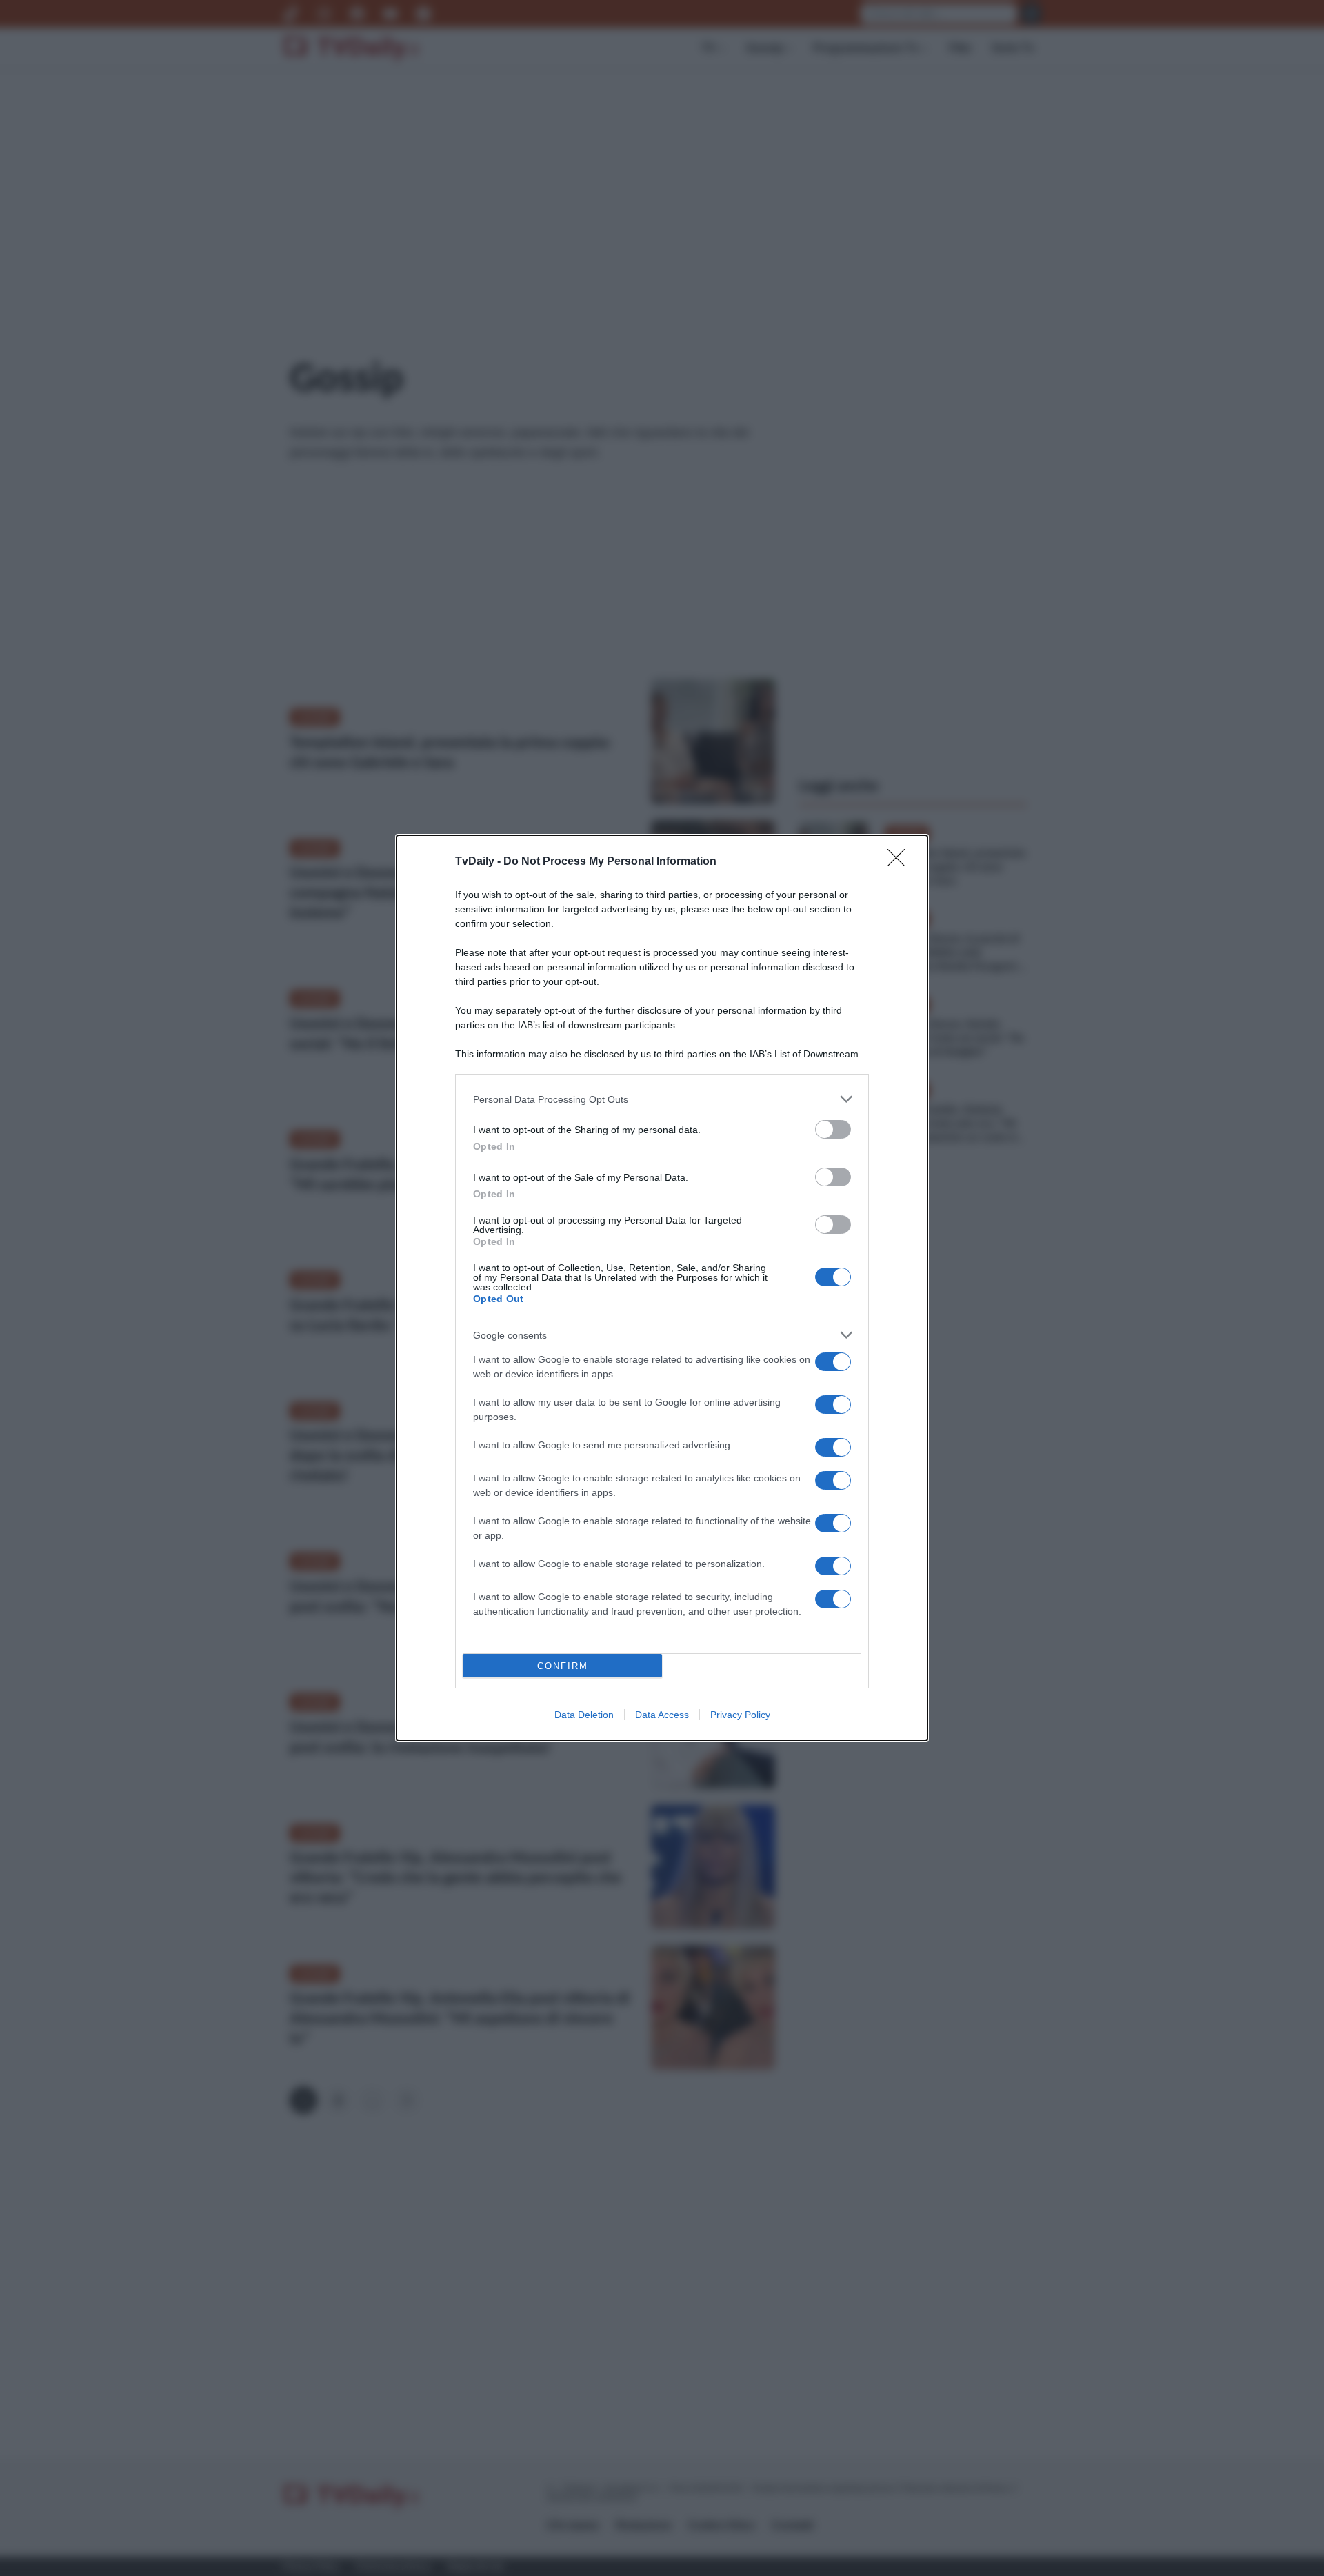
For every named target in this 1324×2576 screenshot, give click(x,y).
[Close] (901, 862)
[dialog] (662, 1288)
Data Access (662, 1715)
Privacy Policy (740, 1715)
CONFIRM (563, 1666)
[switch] (833, 1129)
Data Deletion (584, 1715)
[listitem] (662, 1099)
